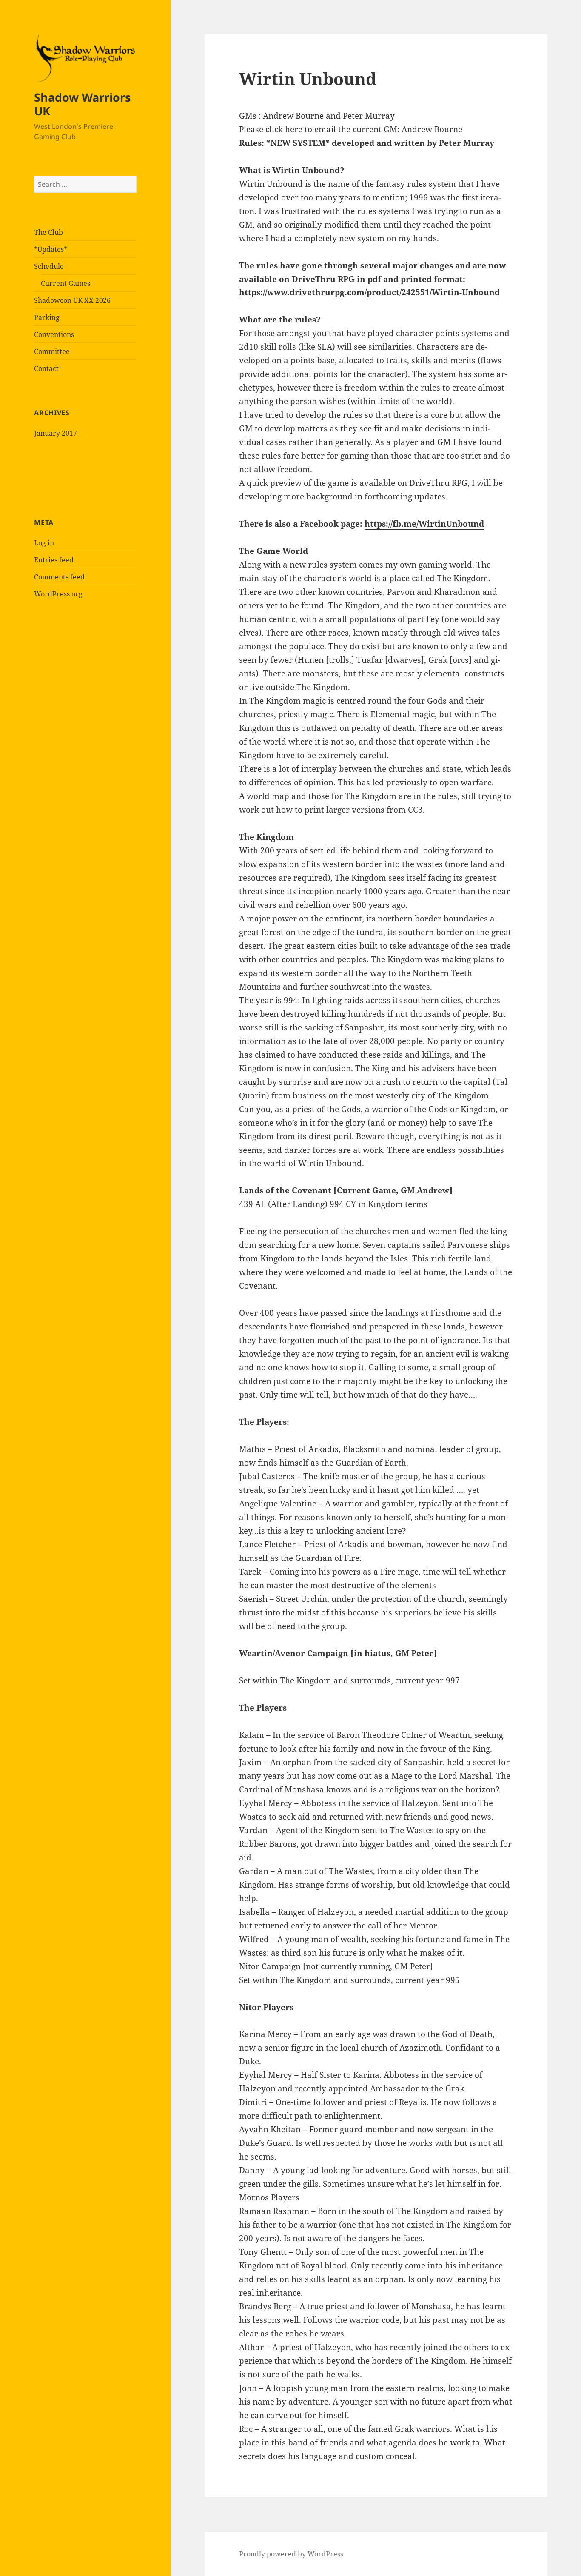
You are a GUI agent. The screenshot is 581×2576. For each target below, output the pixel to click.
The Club (48, 232)
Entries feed (54, 560)
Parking (47, 317)
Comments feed (59, 577)
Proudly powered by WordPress (291, 2554)
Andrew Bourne (432, 129)
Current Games (66, 283)
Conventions (54, 334)
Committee (52, 351)
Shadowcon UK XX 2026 (72, 300)
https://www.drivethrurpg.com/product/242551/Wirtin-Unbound (369, 292)
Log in (44, 543)
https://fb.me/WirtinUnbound (424, 524)
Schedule (49, 266)
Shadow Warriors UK (82, 104)
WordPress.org (58, 594)
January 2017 (56, 433)
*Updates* (51, 249)
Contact (46, 368)
